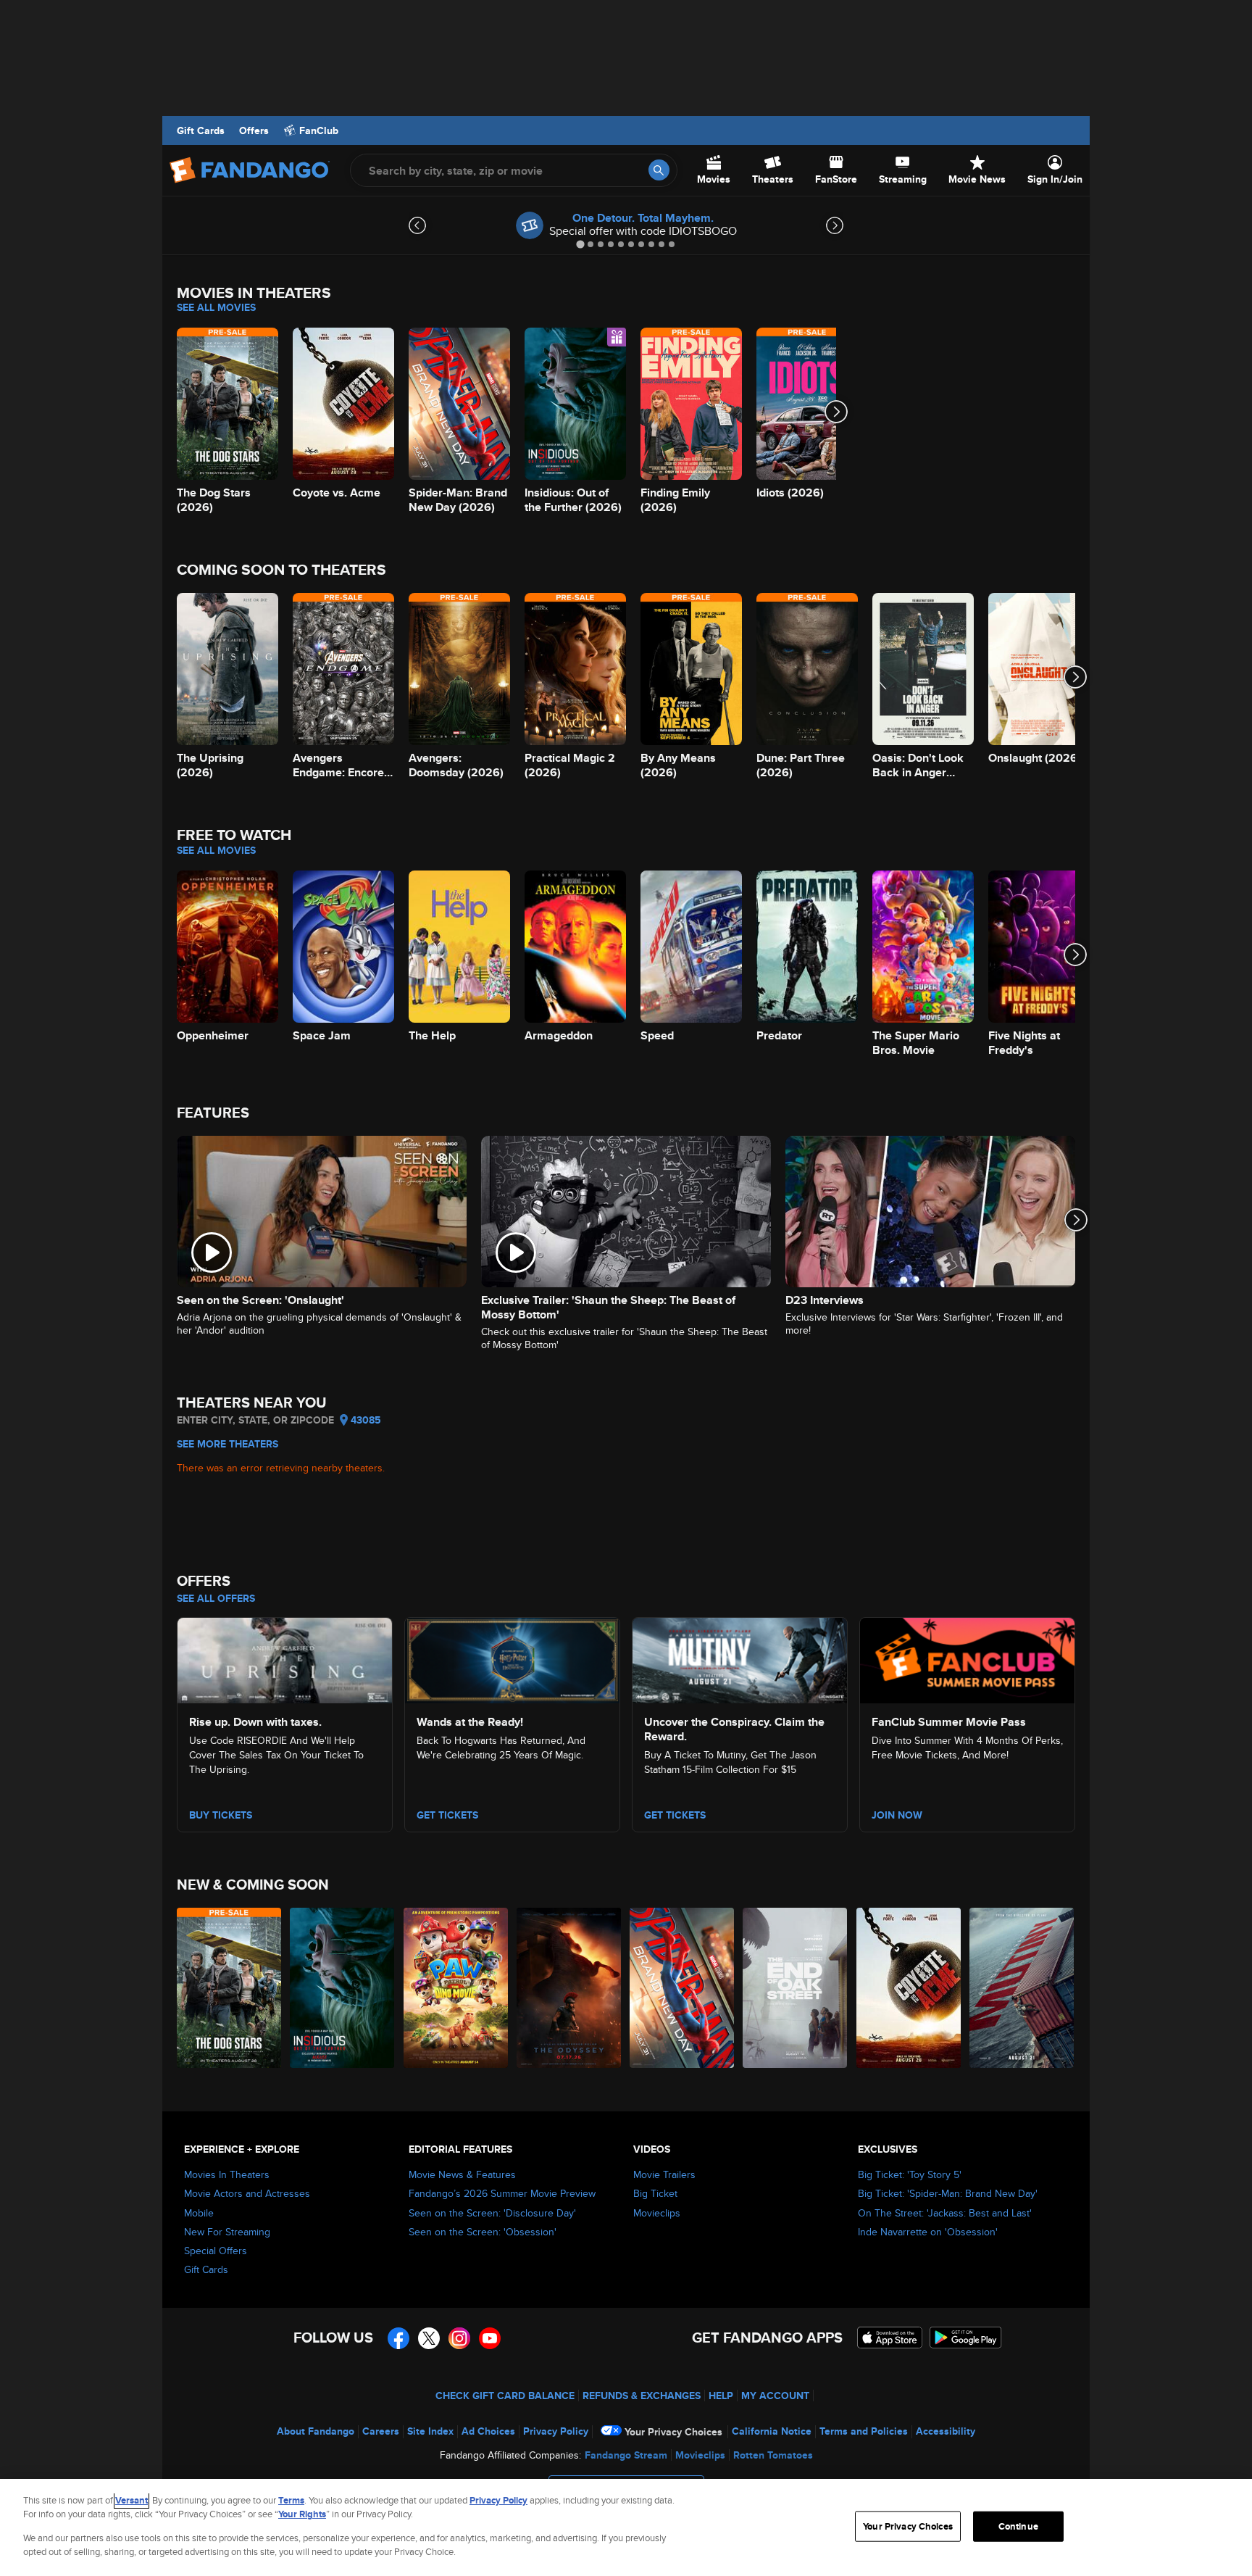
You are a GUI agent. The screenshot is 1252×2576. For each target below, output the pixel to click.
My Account (775, 2396)
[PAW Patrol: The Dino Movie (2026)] (456, 1988)
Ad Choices (488, 2431)
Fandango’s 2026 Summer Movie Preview (502, 2193)
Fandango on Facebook (398, 2338)
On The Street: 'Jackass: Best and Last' (945, 2213)
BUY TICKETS (221, 1815)
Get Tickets (447, 1815)
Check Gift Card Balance (505, 2396)
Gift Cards (201, 130)
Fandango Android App (966, 2338)
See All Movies (216, 307)
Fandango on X (429, 2338)
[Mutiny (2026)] (1022, 1988)
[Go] (659, 170)
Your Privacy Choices (673, 2432)
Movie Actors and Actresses (247, 2193)
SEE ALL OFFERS (216, 1598)
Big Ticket (655, 2193)
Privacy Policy (556, 2431)
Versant (132, 2500)
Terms (291, 2500)
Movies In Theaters (227, 2174)
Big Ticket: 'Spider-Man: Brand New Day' (948, 2193)
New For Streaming (227, 2232)
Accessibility (946, 2431)
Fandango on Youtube (490, 2338)
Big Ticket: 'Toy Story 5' (910, 2174)
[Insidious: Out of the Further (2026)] (343, 1988)
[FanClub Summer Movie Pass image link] (967, 1658)
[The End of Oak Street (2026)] (796, 1988)
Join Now (897, 1815)
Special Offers (216, 2251)
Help (721, 2396)
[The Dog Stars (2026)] (230, 1988)
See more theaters (228, 1444)
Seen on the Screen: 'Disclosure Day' (492, 2213)
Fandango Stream (626, 2455)
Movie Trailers (664, 2174)
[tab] (580, 244)
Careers (381, 2431)
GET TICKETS (675, 1815)
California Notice (772, 2431)
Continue (1018, 2526)
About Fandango (316, 2431)
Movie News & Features (462, 2174)
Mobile (199, 2213)
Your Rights (302, 2514)
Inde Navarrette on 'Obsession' (928, 2232)
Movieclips (657, 2213)
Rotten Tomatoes (773, 2455)
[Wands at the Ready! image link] (512, 1658)
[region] (626, 2527)
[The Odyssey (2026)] (569, 1988)
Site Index (430, 2431)
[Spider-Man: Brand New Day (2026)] (683, 1988)
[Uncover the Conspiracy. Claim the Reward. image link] (740, 1658)
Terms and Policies (864, 2431)
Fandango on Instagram (459, 2338)
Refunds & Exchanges (642, 2396)
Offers (254, 130)
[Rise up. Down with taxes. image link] (285, 1658)
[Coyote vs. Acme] (909, 1988)
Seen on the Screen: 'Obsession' (483, 2232)
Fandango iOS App (890, 2338)
